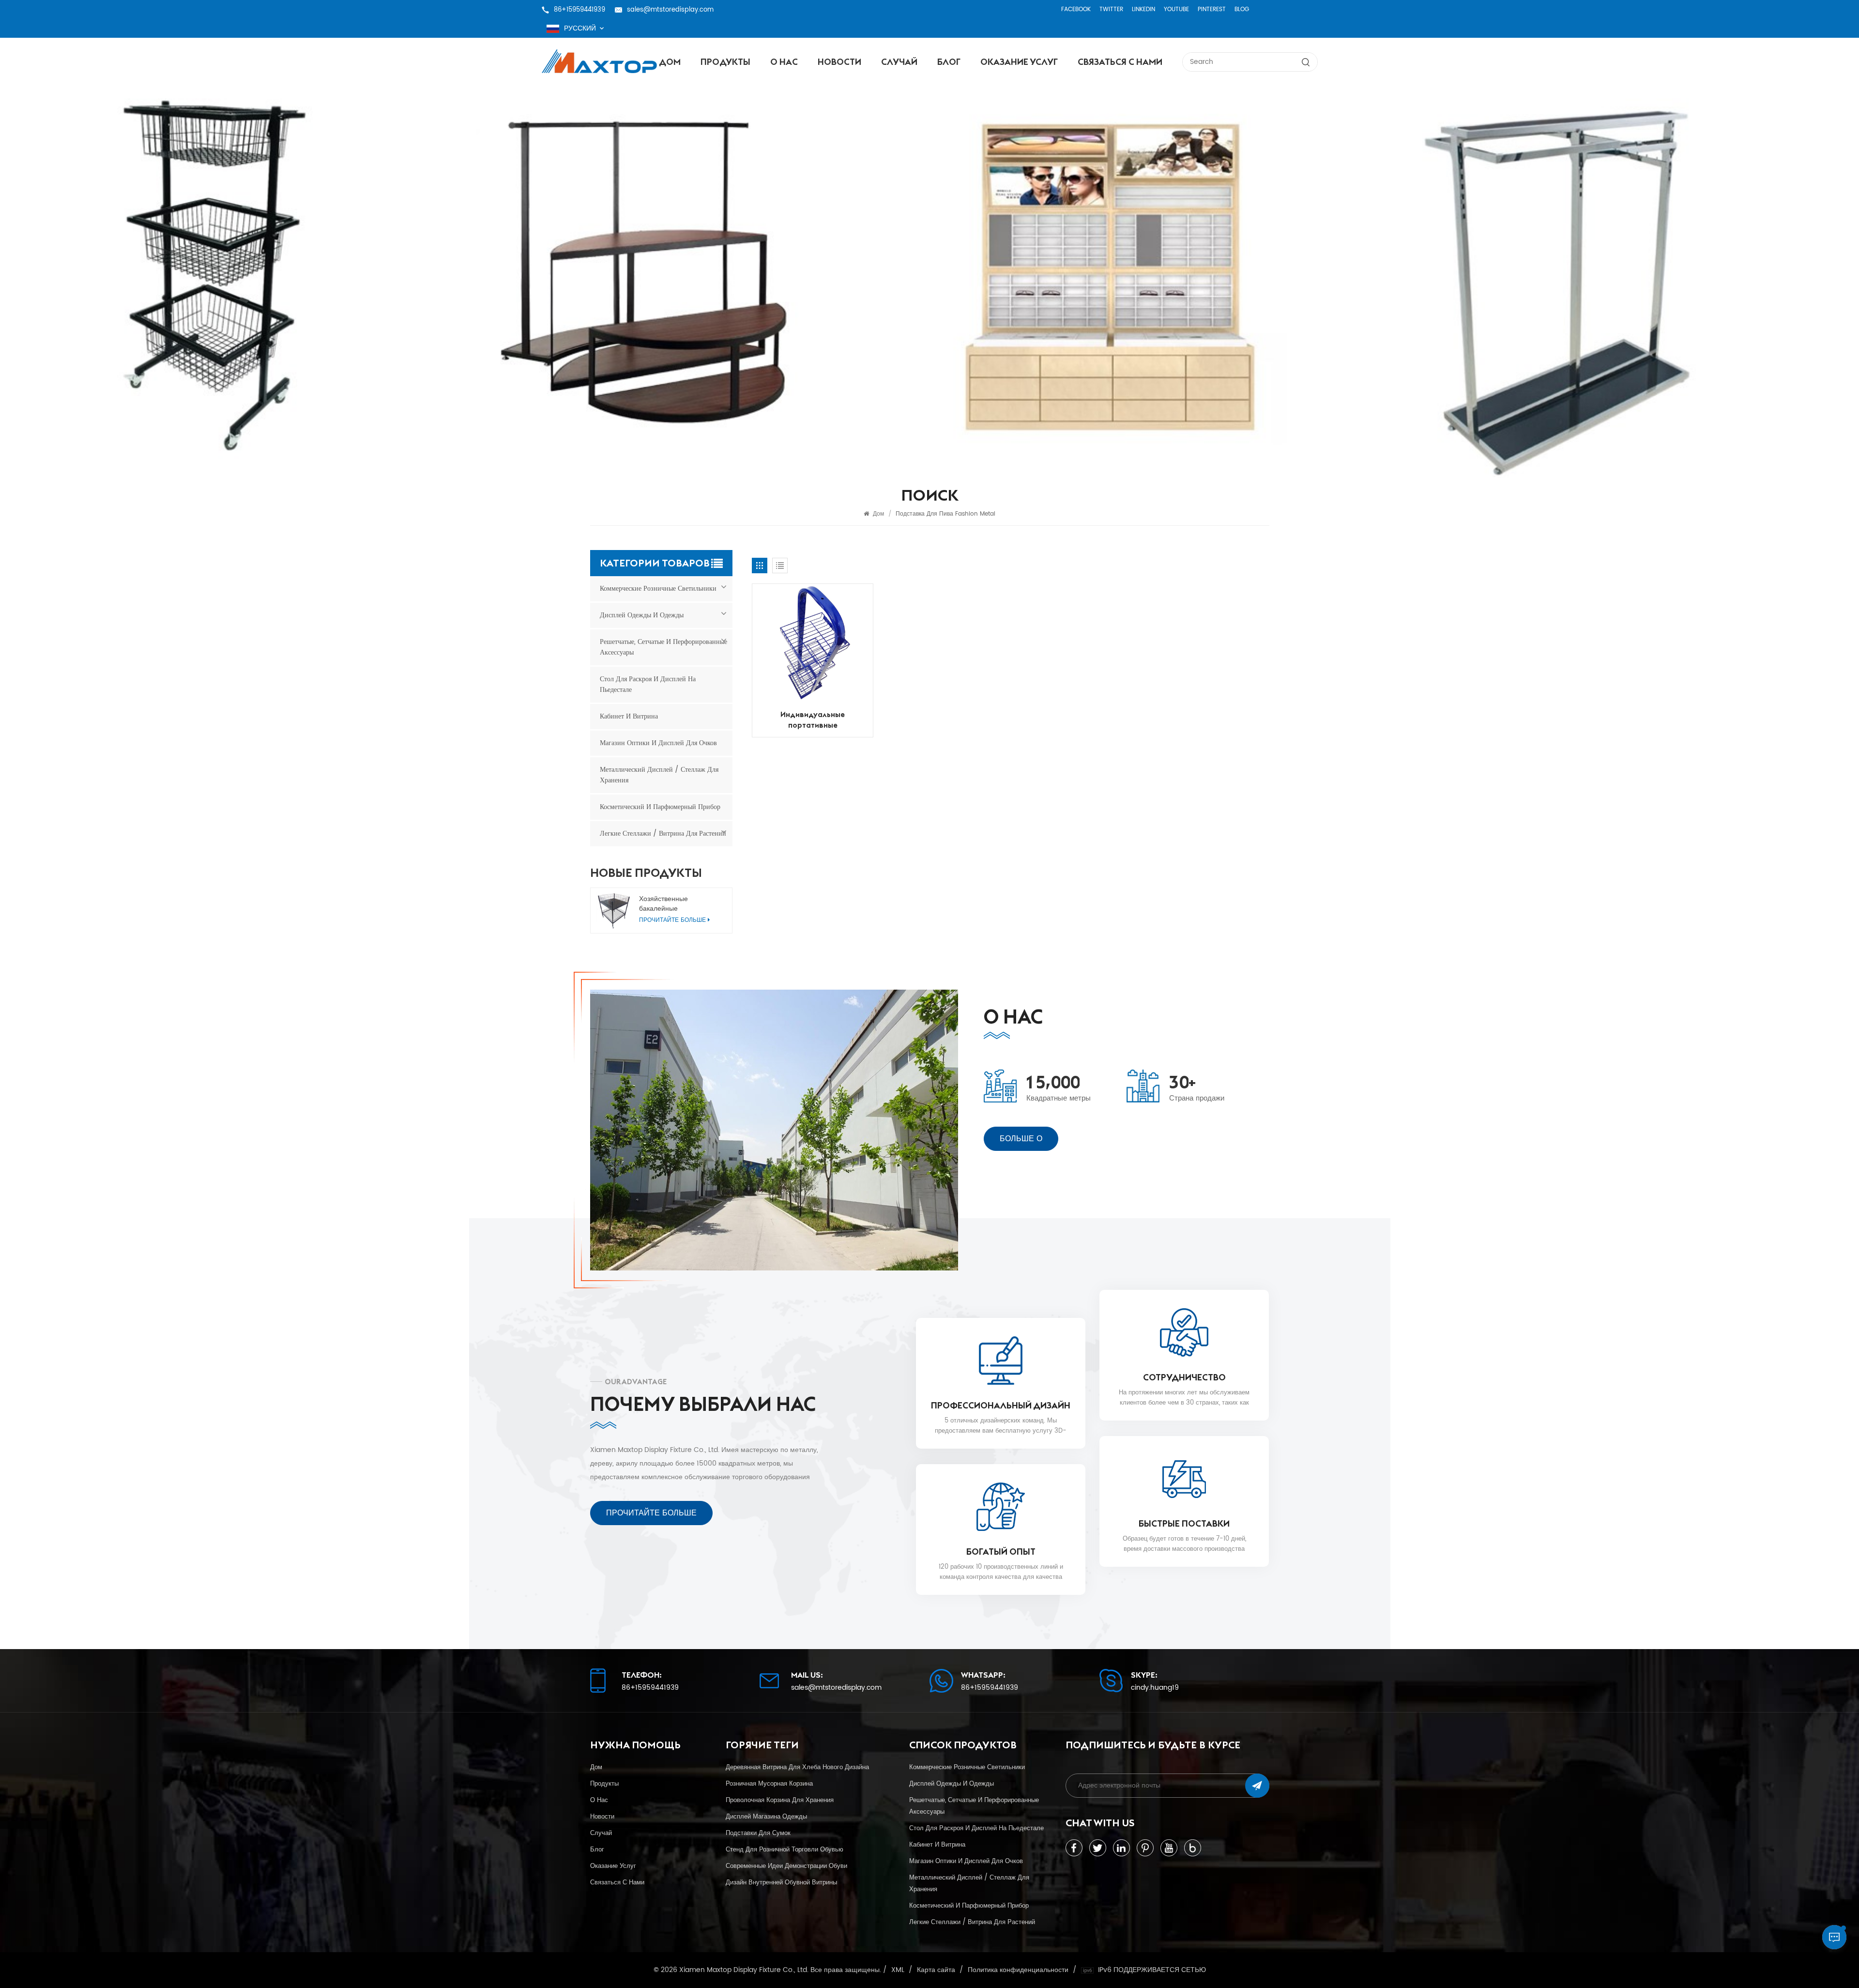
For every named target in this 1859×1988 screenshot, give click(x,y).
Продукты (725, 62)
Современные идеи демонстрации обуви (786, 1866)
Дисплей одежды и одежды (642, 615)
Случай (899, 62)
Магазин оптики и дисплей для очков (658, 743)
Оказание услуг (1019, 62)
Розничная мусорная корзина (769, 1784)
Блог (949, 62)
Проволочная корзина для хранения (780, 1800)
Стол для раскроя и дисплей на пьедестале (648, 684)
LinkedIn (1143, 9)
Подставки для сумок (758, 1833)
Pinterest (1212, 9)
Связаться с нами (1120, 62)
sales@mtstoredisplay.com (670, 10)
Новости (839, 62)
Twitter (1111, 9)
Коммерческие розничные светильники (658, 589)
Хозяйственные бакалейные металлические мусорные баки (680, 904)
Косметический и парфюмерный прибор (660, 807)
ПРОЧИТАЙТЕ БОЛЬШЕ (651, 1513)
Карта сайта (936, 1970)
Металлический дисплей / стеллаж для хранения (659, 775)
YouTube (1176, 9)
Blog (1242, 9)
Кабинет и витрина (629, 716)
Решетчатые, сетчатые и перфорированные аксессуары (663, 647)
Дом (670, 62)
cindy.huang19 (1155, 1688)
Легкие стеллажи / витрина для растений (663, 833)
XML (898, 1970)
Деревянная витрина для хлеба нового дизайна (797, 1767)
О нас (784, 62)
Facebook (1076, 9)
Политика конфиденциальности (1018, 1970)
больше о (1021, 1139)
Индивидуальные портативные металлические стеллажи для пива (813, 720)
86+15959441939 (579, 10)
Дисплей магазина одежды (766, 1817)
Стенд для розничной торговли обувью (785, 1850)
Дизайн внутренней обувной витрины (781, 1882)
